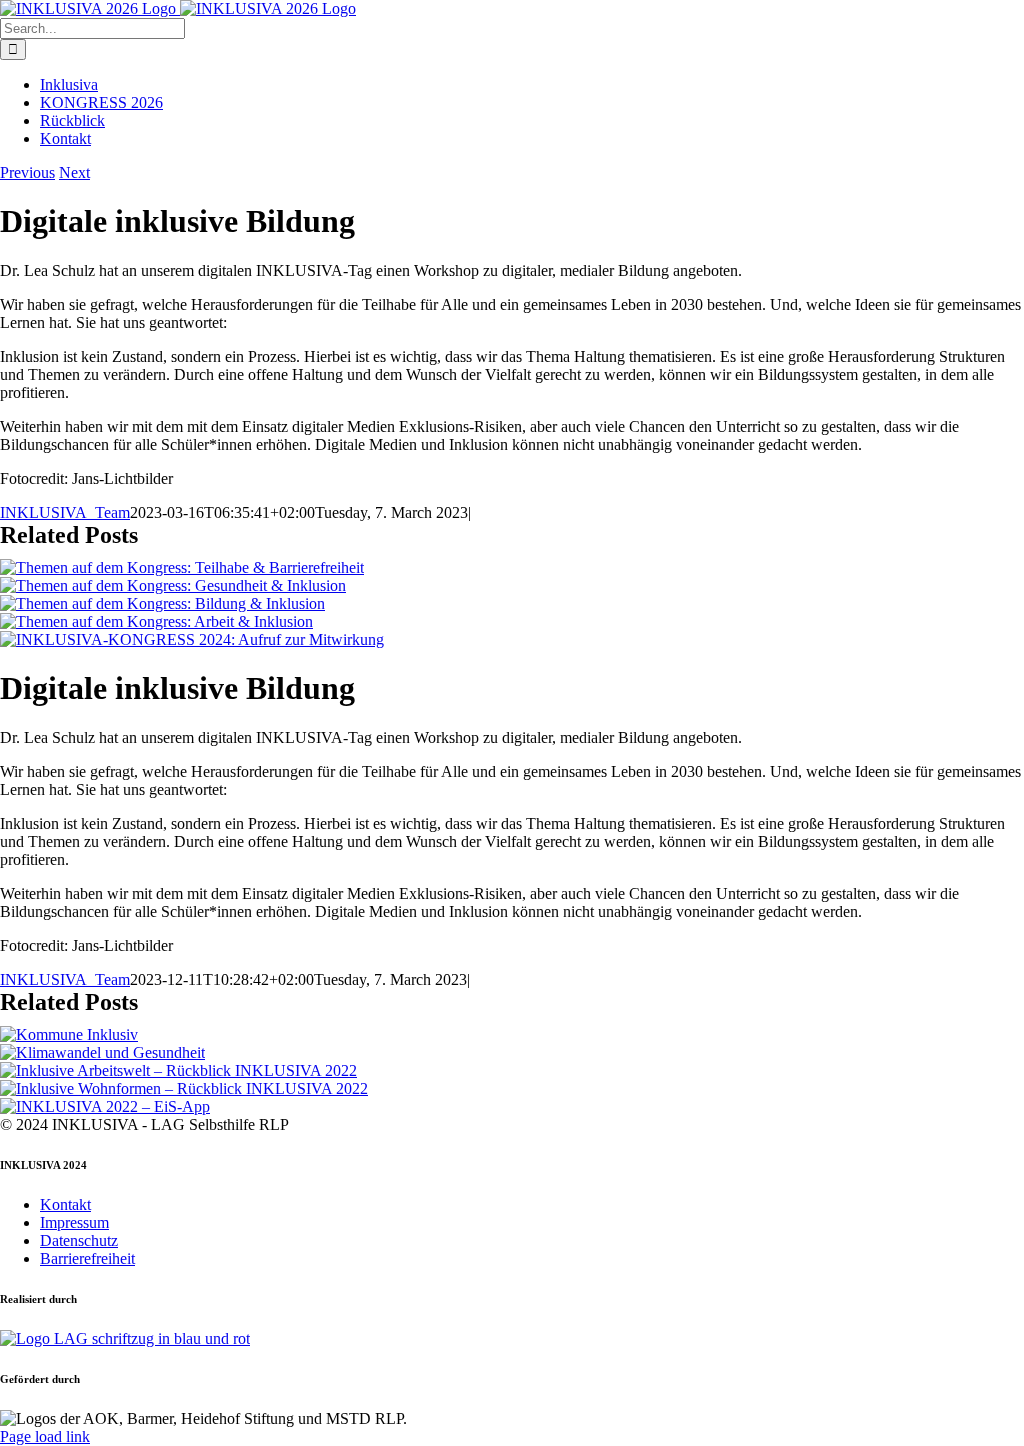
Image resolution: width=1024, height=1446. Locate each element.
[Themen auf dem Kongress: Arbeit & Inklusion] (156, 621)
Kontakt (65, 1204)
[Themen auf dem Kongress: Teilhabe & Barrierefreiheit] (182, 567)
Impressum (74, 1222)
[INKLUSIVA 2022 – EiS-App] (105, 1106)
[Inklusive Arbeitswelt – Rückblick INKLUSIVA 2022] (178, 1070)
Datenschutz (79, 1240)
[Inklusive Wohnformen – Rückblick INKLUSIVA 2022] (184, 1088)
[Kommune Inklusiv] (69, 1034)
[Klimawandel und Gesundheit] (102, 1052)
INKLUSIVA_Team (65, 512)
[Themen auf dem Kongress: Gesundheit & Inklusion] (173, 585)
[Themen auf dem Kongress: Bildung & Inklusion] (162, 603)
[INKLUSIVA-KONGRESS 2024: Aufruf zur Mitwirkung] (192, 639)
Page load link (45, 1436)
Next (74, 172)
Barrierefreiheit (87, 1258)
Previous (27, 172)
